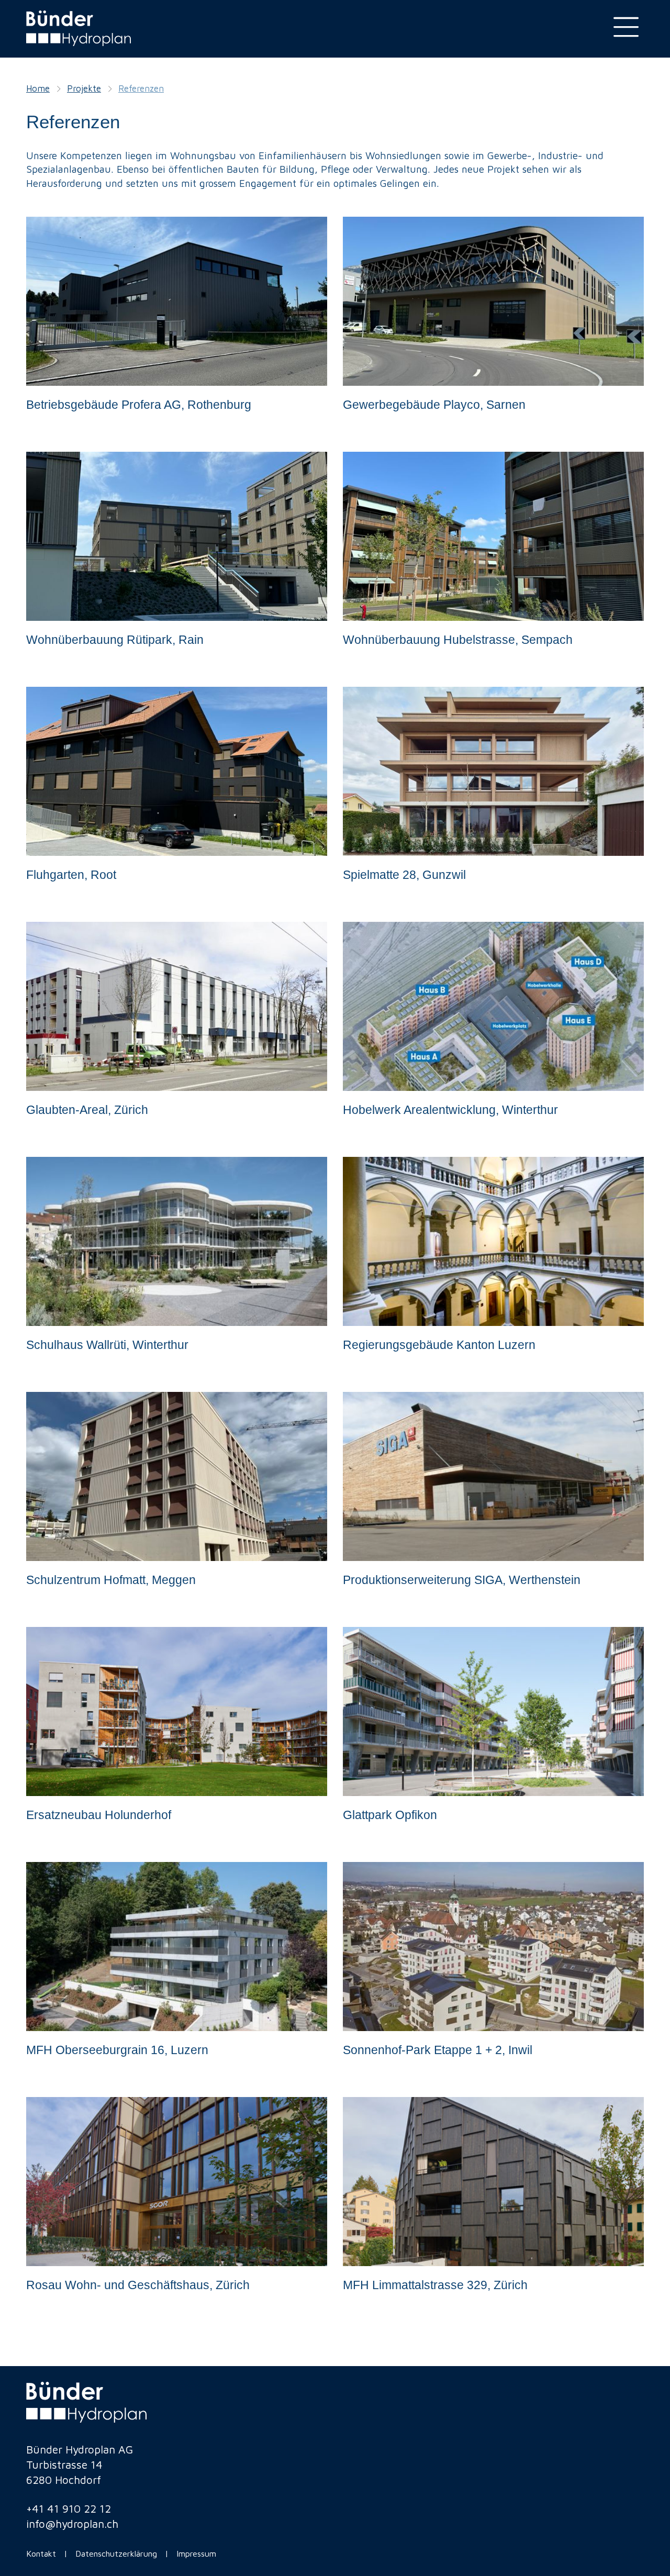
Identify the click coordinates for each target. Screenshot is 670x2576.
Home (38, 88)
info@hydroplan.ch (72, 2524)
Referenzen (141, 88)
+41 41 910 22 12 (69, 2508)
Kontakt (41, 2553)
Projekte (84, 88)
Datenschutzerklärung (116, 2553)
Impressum (198, 2553)
